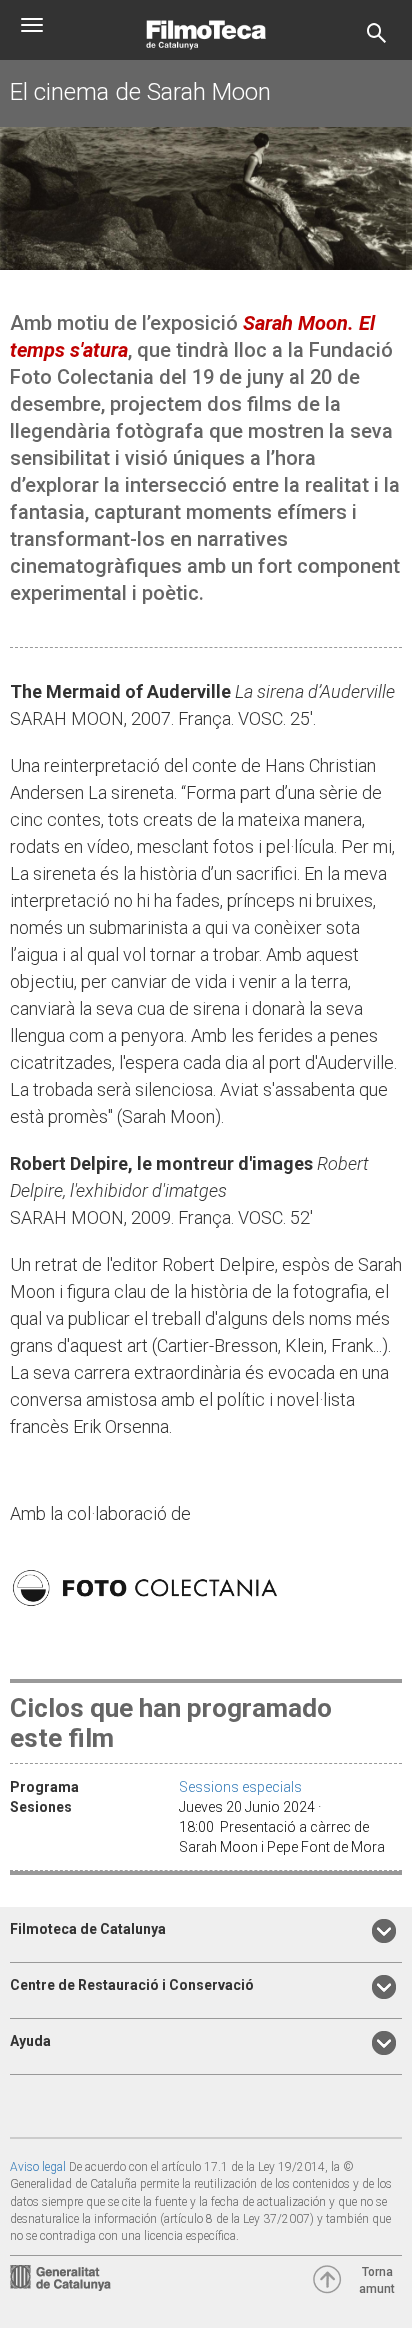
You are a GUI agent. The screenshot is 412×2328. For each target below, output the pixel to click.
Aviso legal (38, 2167)
